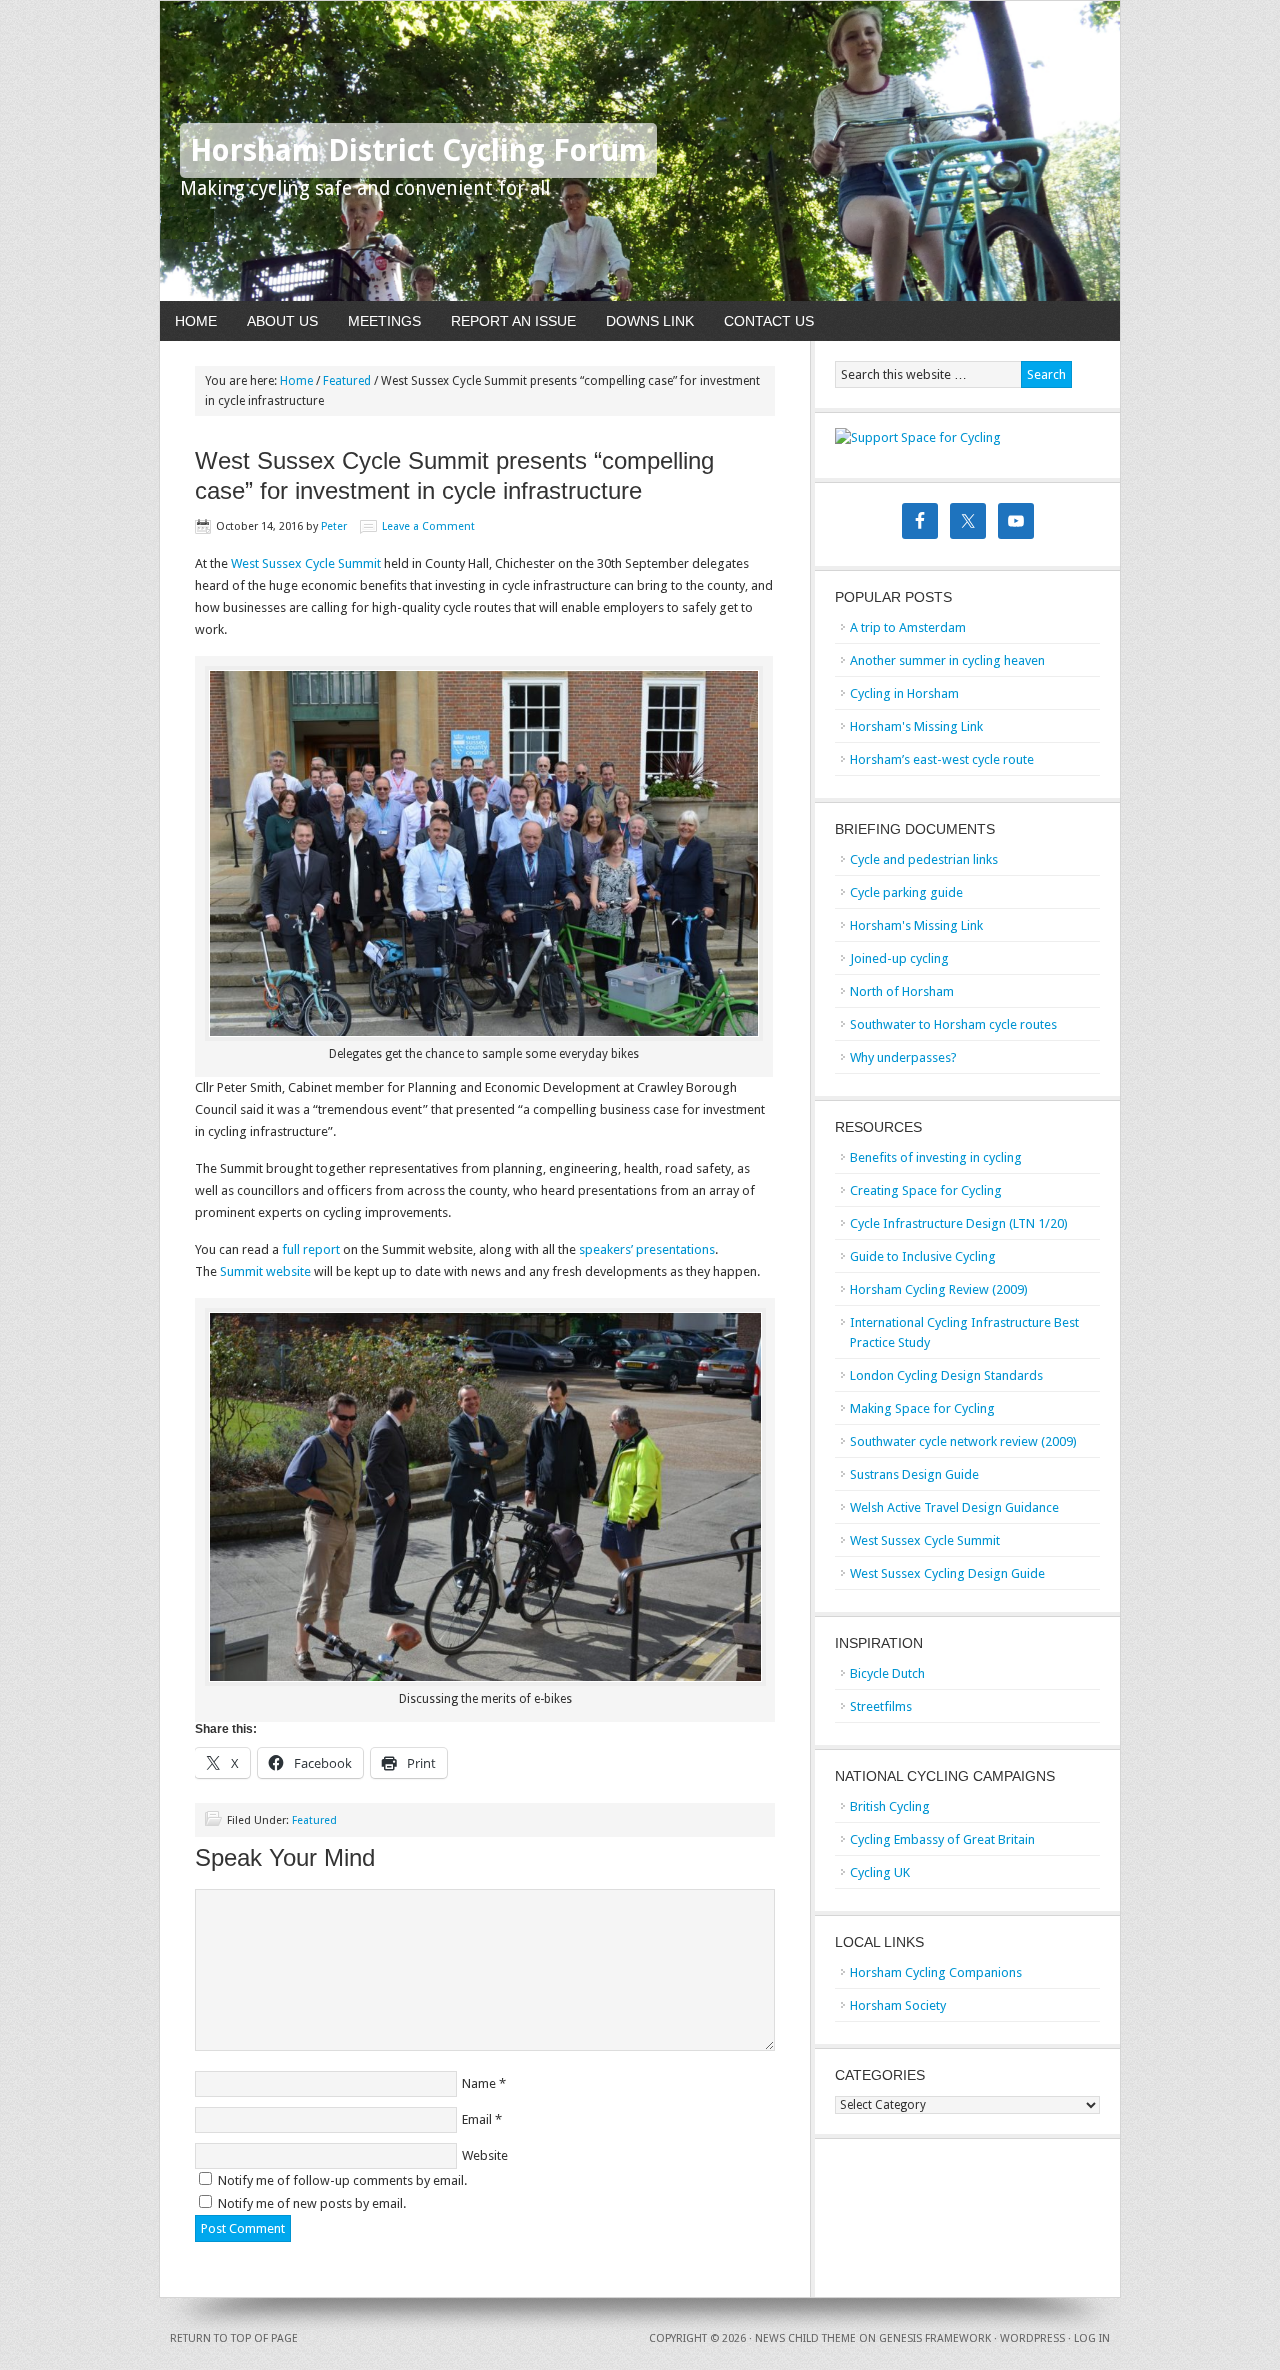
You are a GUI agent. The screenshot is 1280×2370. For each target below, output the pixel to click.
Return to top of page (234, 2338)
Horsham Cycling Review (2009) (939, 1289)
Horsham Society (898, 2005)
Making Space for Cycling (922, 1408)
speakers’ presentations (647, 1249)
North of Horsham (902, 991)
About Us (282, 321)
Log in (1092, 2338)
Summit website (265, 1271)
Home (196, 321)
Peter (334, 526)
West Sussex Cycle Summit (306, 563)
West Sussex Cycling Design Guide (947, 1573)
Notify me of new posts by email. (312, 2203)
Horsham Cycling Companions (936, 1972)
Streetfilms (881, 1706)
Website (485, 2155)
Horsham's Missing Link (916, 726)
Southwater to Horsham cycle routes (953, 1024)
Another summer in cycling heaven (947, 660)
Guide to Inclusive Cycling (923, 1256)
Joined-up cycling (899, 958)
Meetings (384, 321)
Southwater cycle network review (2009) (963, 1441)
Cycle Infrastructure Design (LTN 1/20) (959, 1223)
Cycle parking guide (906, 892)
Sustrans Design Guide (914, 1474)
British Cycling (890, 1806)
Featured (314, 1820)
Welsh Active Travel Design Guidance (954, 1507)
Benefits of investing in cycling (936, 1157)
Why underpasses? (903, 1057)
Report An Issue (513, 321)
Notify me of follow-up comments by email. (342, 2180)
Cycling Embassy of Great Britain (942, 1839)
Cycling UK (880, 1872)
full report (311, 1249)
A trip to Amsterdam (908, 627)
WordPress (1032, 2338)
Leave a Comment (428, 526)
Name (479, 2083)
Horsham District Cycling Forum (418, 150)
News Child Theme (805, 2338)
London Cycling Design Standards (946, 1375)
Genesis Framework (935, 2338)
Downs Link (650, 321)
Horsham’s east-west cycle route (942, 759)
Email (477, 2119)
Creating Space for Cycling (926, 1190)
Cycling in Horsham (904, 693)
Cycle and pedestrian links (924, 859)
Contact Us (769, 321)
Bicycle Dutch (887, 1673)
